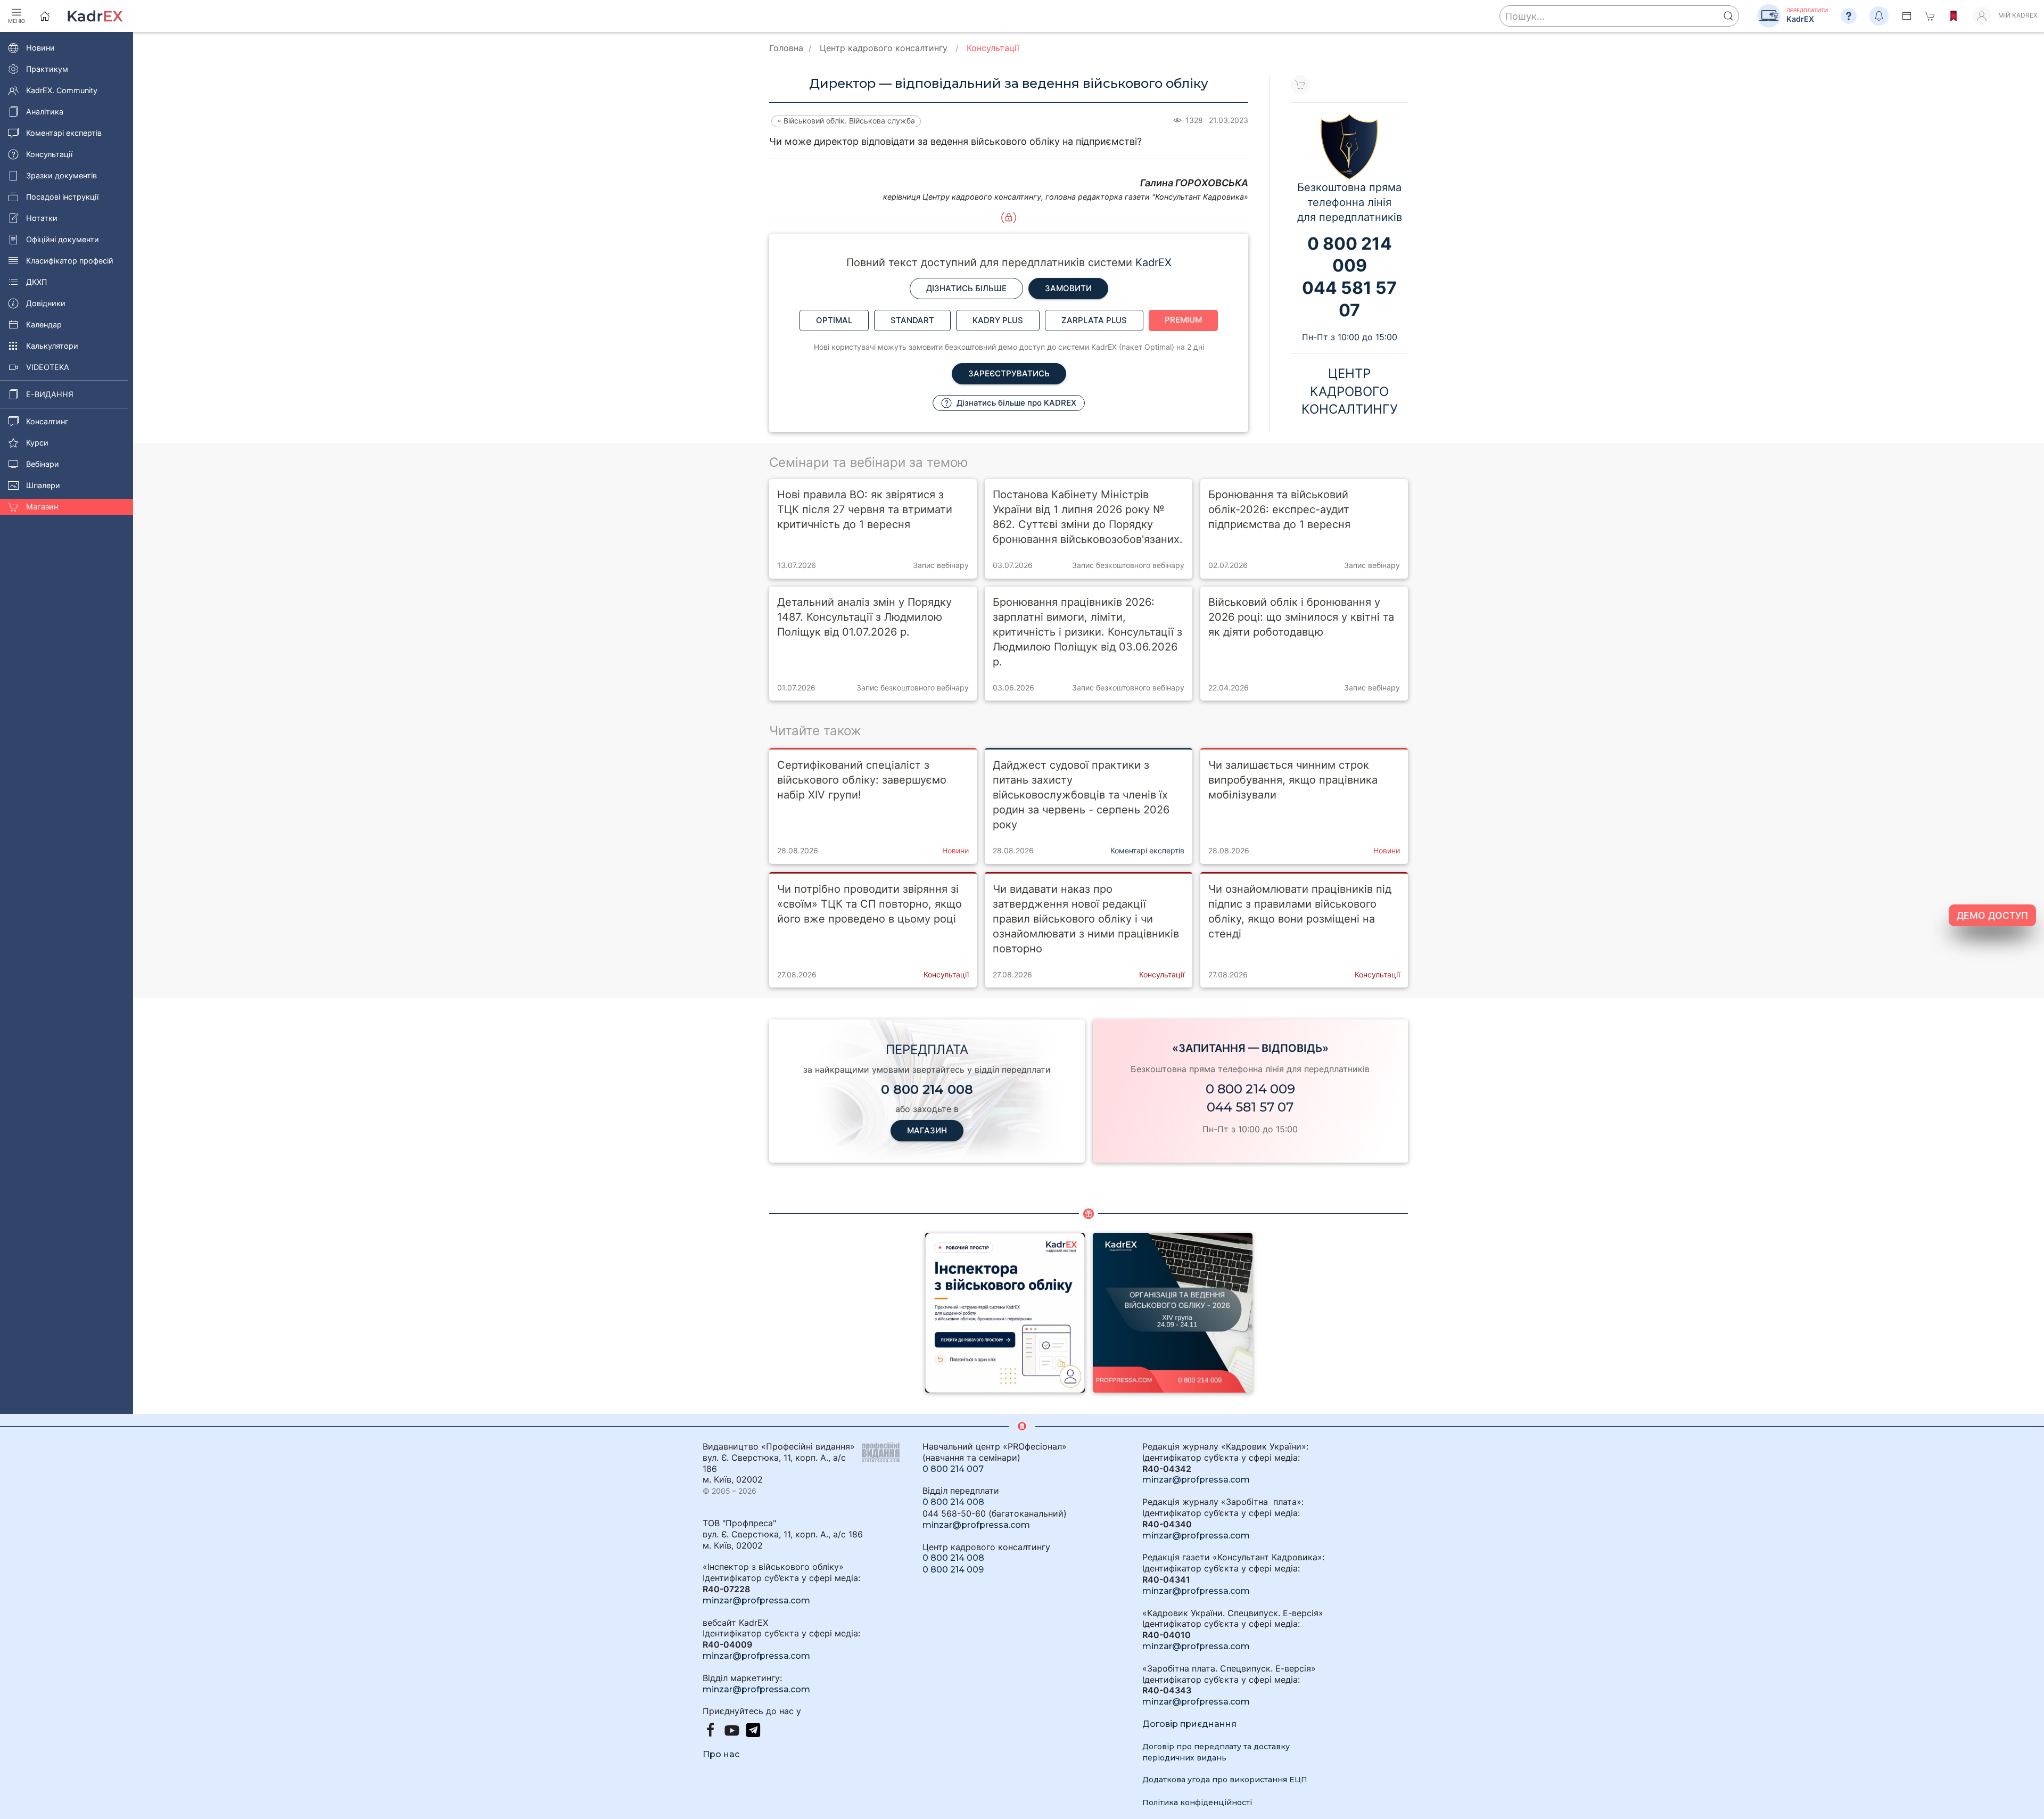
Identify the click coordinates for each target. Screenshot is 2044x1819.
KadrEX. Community (62, 90)
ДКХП (36, 282)
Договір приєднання (1189, 1724)
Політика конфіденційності (1197, 1802)
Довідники (46, 303)
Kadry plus (998, 320)
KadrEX (1153, 262)
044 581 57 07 (1250, 1107)
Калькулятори (52, 346)
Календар (44, 324)
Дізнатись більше (966, 288)
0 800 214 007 (953, 1469)
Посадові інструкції (62, 197)
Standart (912, 320)
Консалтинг (47, 421)
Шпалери (43, 485)
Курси (37, 443)
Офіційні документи (63, 239)
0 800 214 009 (1250, 1089)
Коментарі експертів (64, 133)
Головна (786, 48)
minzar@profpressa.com (756, 1600)
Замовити (1068, 288)
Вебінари (43, 464)
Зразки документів (61, 175)
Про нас (721, 1754)
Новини (40, 48)
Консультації (49, 154)
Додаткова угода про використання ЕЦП (1225, 1780)
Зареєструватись (1009, 373)
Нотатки (42, 218)
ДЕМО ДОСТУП (1992, 915)
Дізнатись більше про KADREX (1015, 403)
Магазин (42, 507)
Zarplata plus (1094, 320)
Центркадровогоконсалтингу (1350, 391)
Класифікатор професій (70, 261)
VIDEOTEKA (48, 367)
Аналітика (45, 112)
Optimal (834, 320)
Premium (1183, 320)
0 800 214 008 (953, 1502)
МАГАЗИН (927, 1130)
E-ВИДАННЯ (50, 394)
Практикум (47, 69)
